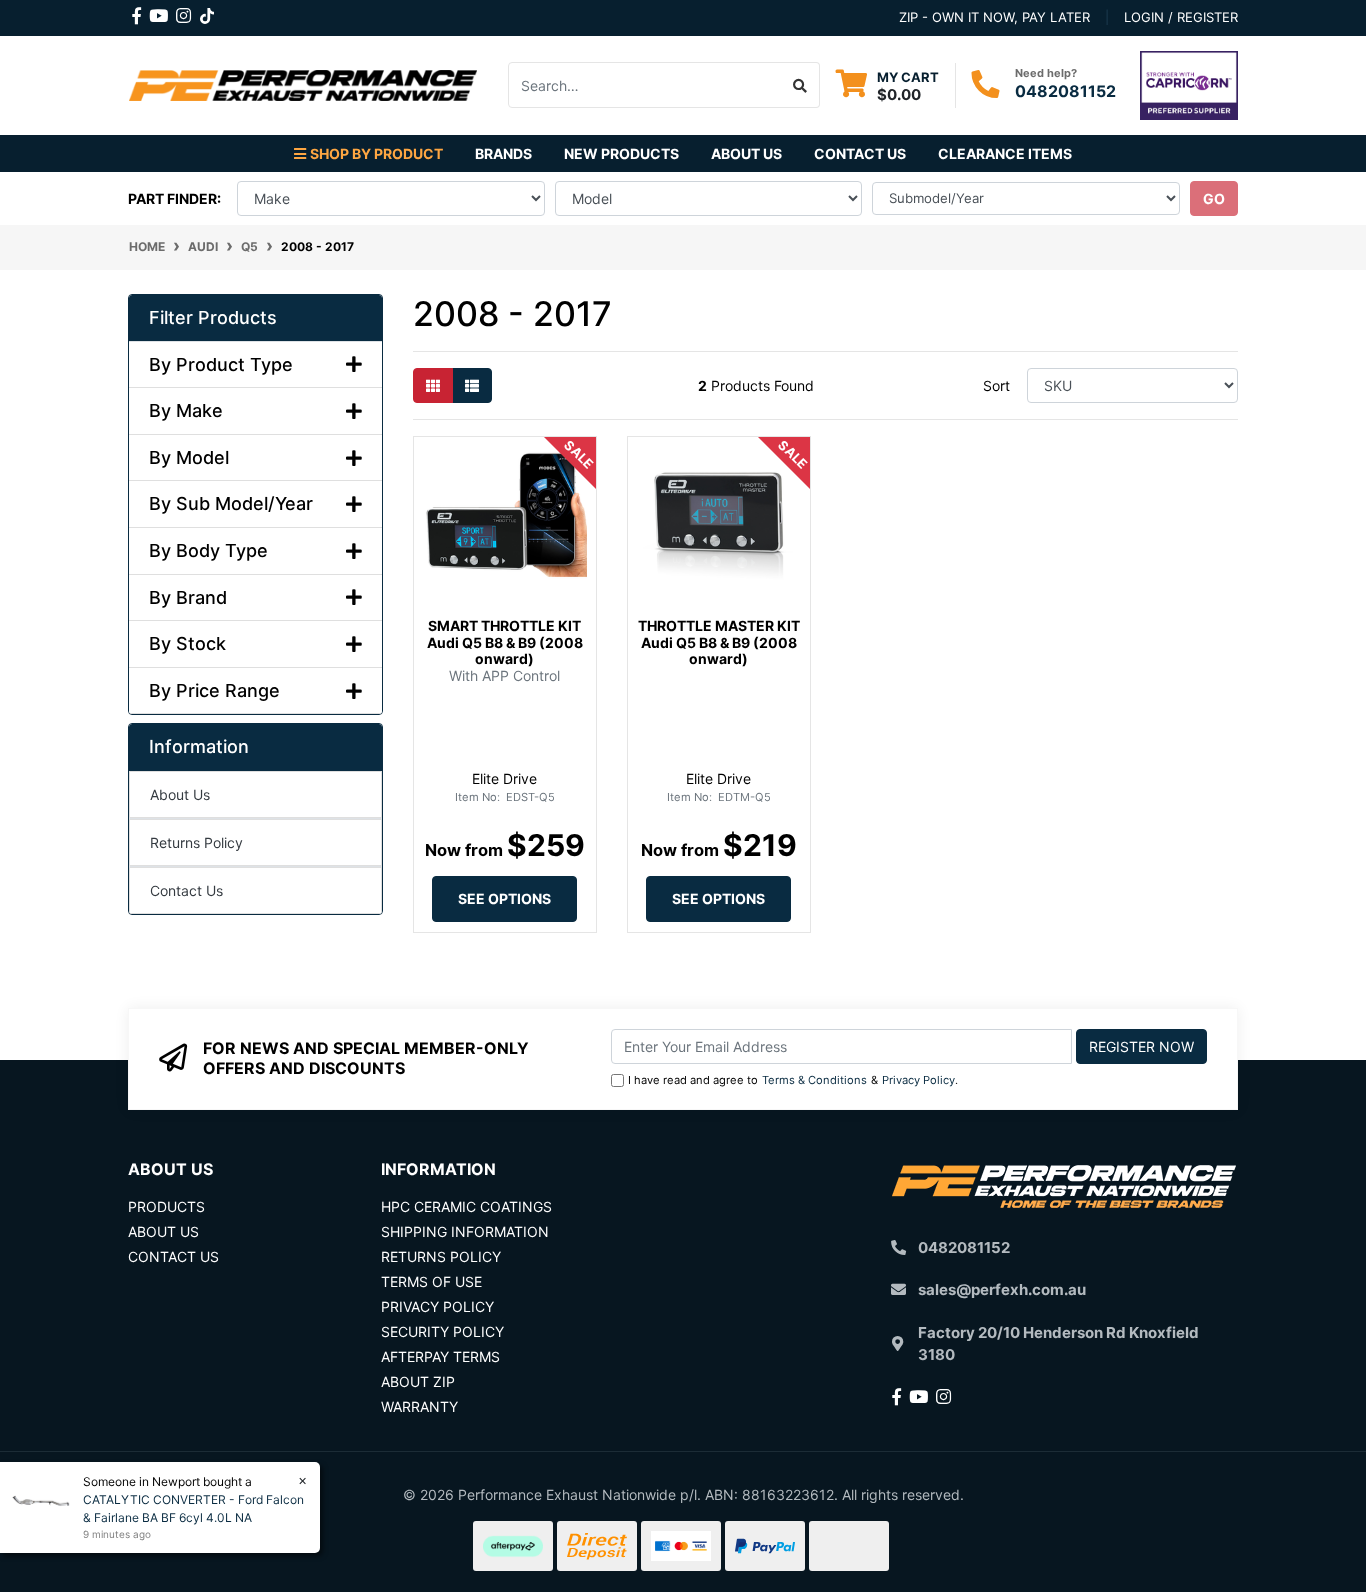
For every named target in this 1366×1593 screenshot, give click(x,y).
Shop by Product (376, 153)
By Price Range (214, 690)
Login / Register (1181, 17)
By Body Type (208, 550)
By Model (189, 457)
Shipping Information (465, 1231)
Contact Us (860, 153)
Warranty (419, 1406)
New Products (621, 153)
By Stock (187, 643)
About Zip (418, 1381)
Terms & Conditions (814, 1080)
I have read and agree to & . (793, 1080)
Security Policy (442, 1331)
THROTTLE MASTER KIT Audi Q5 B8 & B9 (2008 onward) (719, 642)
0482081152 (1065, 91)
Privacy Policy (918, 1080)
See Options (504, 898)
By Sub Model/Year (231, 503)
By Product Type (221, 364)
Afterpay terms (440, 1356)
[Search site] (800, 85)
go (1214, 198)
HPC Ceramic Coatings (466, 1206)
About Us (746, 153)
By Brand (188, 597)
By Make (186, 410)
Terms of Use (431, 1281)
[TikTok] (207, 12)
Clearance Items (1005, 153)
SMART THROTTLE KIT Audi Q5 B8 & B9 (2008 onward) (505, 642)
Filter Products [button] (213, 317)
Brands (503, 153)
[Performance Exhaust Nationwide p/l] (303, 83)
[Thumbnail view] (433, 385)
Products (166, 1206)
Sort (996, 385)
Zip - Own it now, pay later (994, 17)
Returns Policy (196, 842)
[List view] (472, 385)
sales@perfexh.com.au (1002, 1289)
